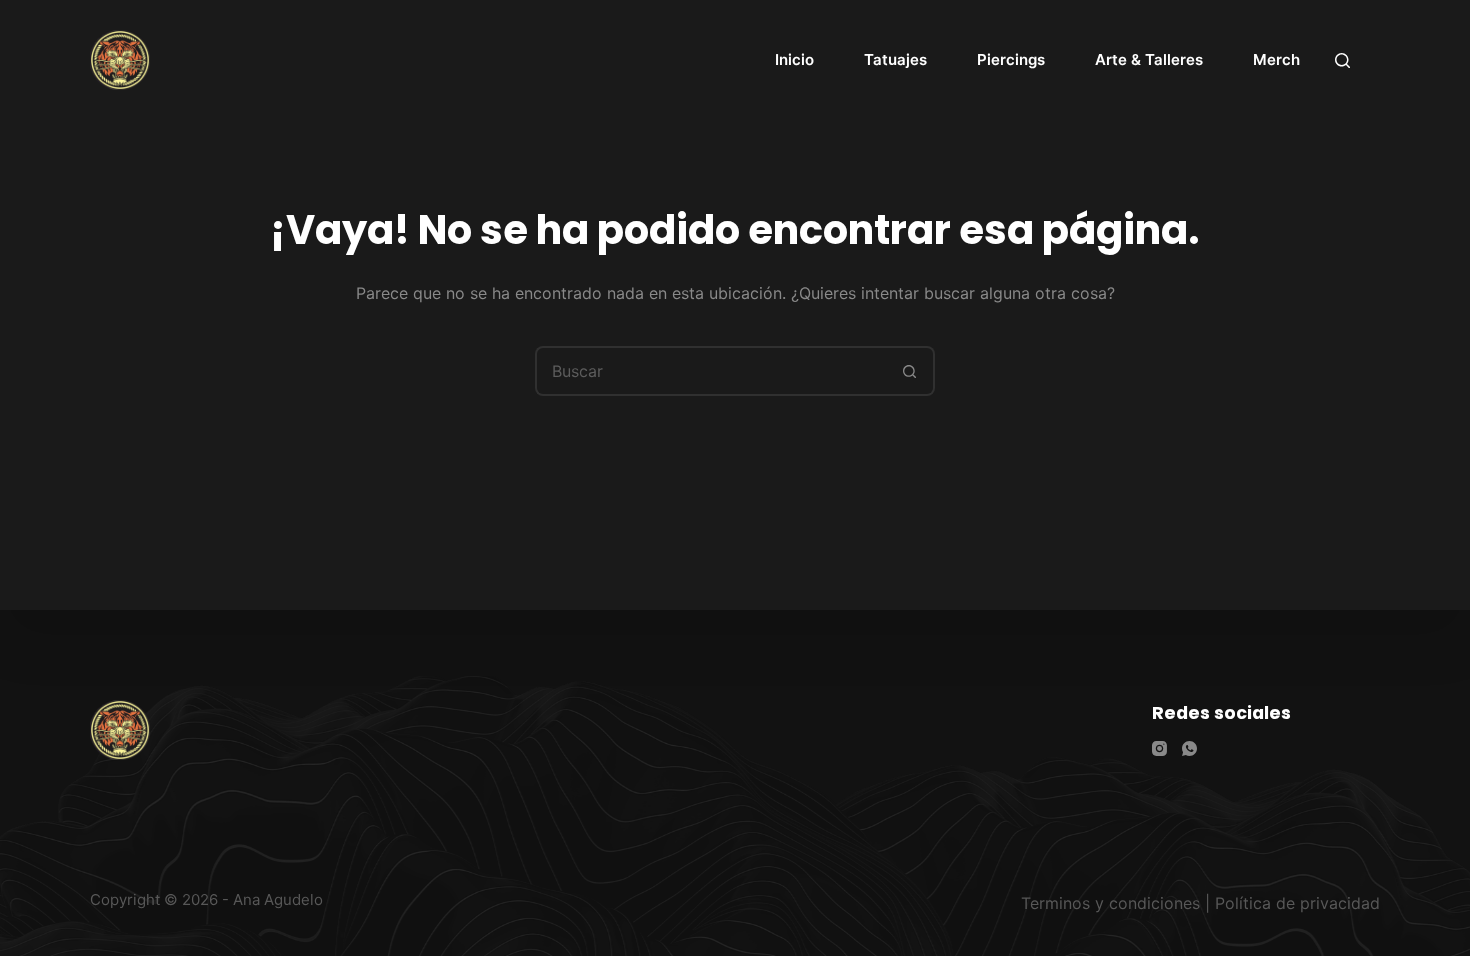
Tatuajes (895, 59)
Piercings (1011, 59)
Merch (1276, 59)
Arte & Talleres (1149, 59)
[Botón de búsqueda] (910, 371)
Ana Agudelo (278, 899)
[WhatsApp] (1189, 748)
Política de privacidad (1297, 903)
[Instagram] (1159, 748)
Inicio (794, 59)
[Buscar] (1342, 60)
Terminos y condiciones (1110, 903)
